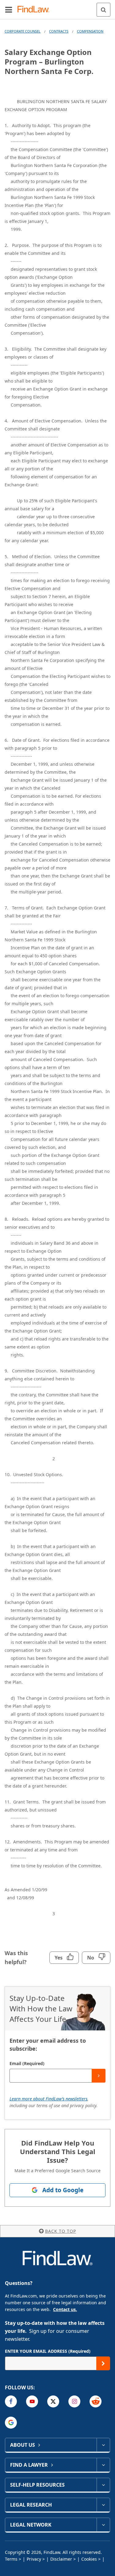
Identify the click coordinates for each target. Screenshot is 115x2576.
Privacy (34, 2559)
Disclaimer (61, 2559)
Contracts (59, 31)
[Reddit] (96, 2401)
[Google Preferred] (11, 2423)
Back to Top (61, 2231)
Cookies (89, 2559)
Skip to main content (57, 7)
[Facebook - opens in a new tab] (11, 2401)
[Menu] (9, 10)
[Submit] (99, 2076)
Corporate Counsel (23, 31)
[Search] (103, 10)
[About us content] (103, 2445)
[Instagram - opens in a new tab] (74, 2401)
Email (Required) (27, 2063)
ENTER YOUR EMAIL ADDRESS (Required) (48, 2351)
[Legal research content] (103, 2505)
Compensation (90, 31)
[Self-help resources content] (103, 2485)
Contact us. (65, 2309)
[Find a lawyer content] (103, 2465)
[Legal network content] (103, 2525)
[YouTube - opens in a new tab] (32, 2401)
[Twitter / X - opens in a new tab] (53, 2401)
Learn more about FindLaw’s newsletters (48, 2099)
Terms (11, 2559)
